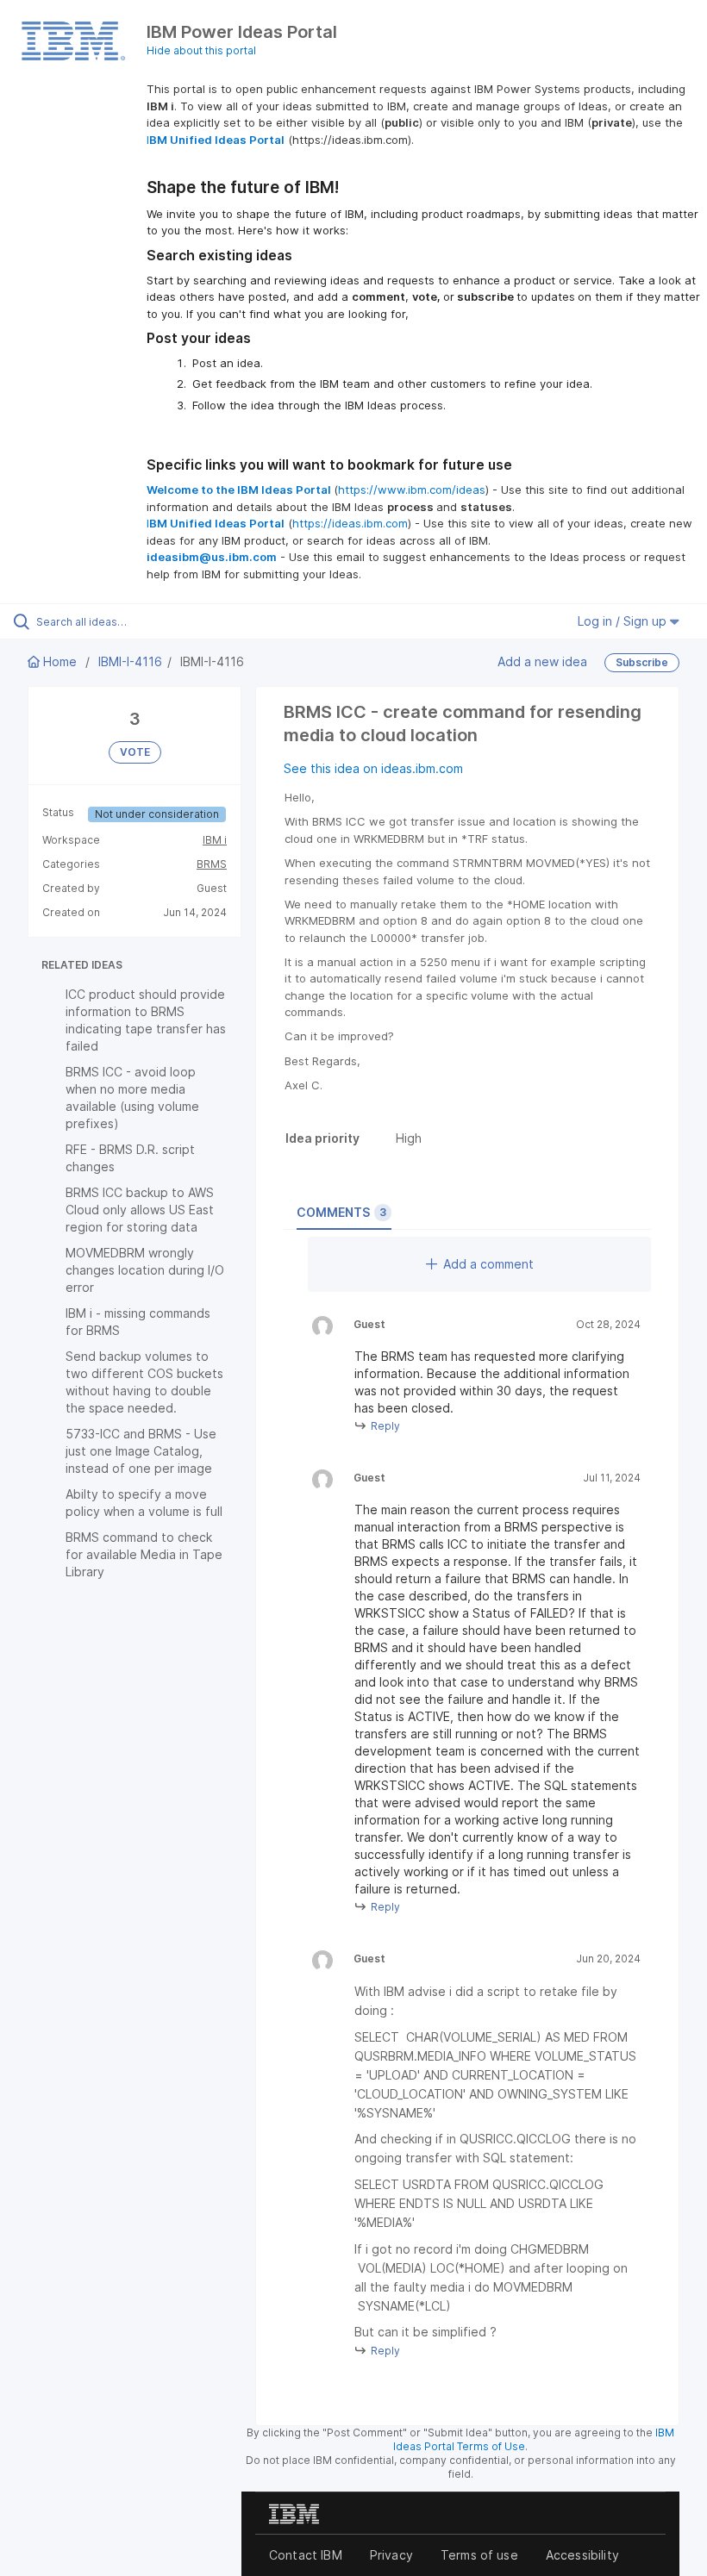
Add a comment (488, 1264)
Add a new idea (542, 661)
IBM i (215, 840)
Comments (341, 1212)
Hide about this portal (201, 50)
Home (60, 661)
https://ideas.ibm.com (350, 523)
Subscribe (642, 662)
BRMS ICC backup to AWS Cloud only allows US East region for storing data (140, 1210)
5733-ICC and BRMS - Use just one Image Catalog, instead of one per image (141, 1451)
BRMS (212, 864)
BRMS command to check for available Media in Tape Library (144, 1554)
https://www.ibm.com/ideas (412, 490)
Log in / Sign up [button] (624, 621)
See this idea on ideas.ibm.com (373, 768)
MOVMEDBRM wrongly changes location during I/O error (145, 1270)
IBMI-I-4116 (130, 661)
